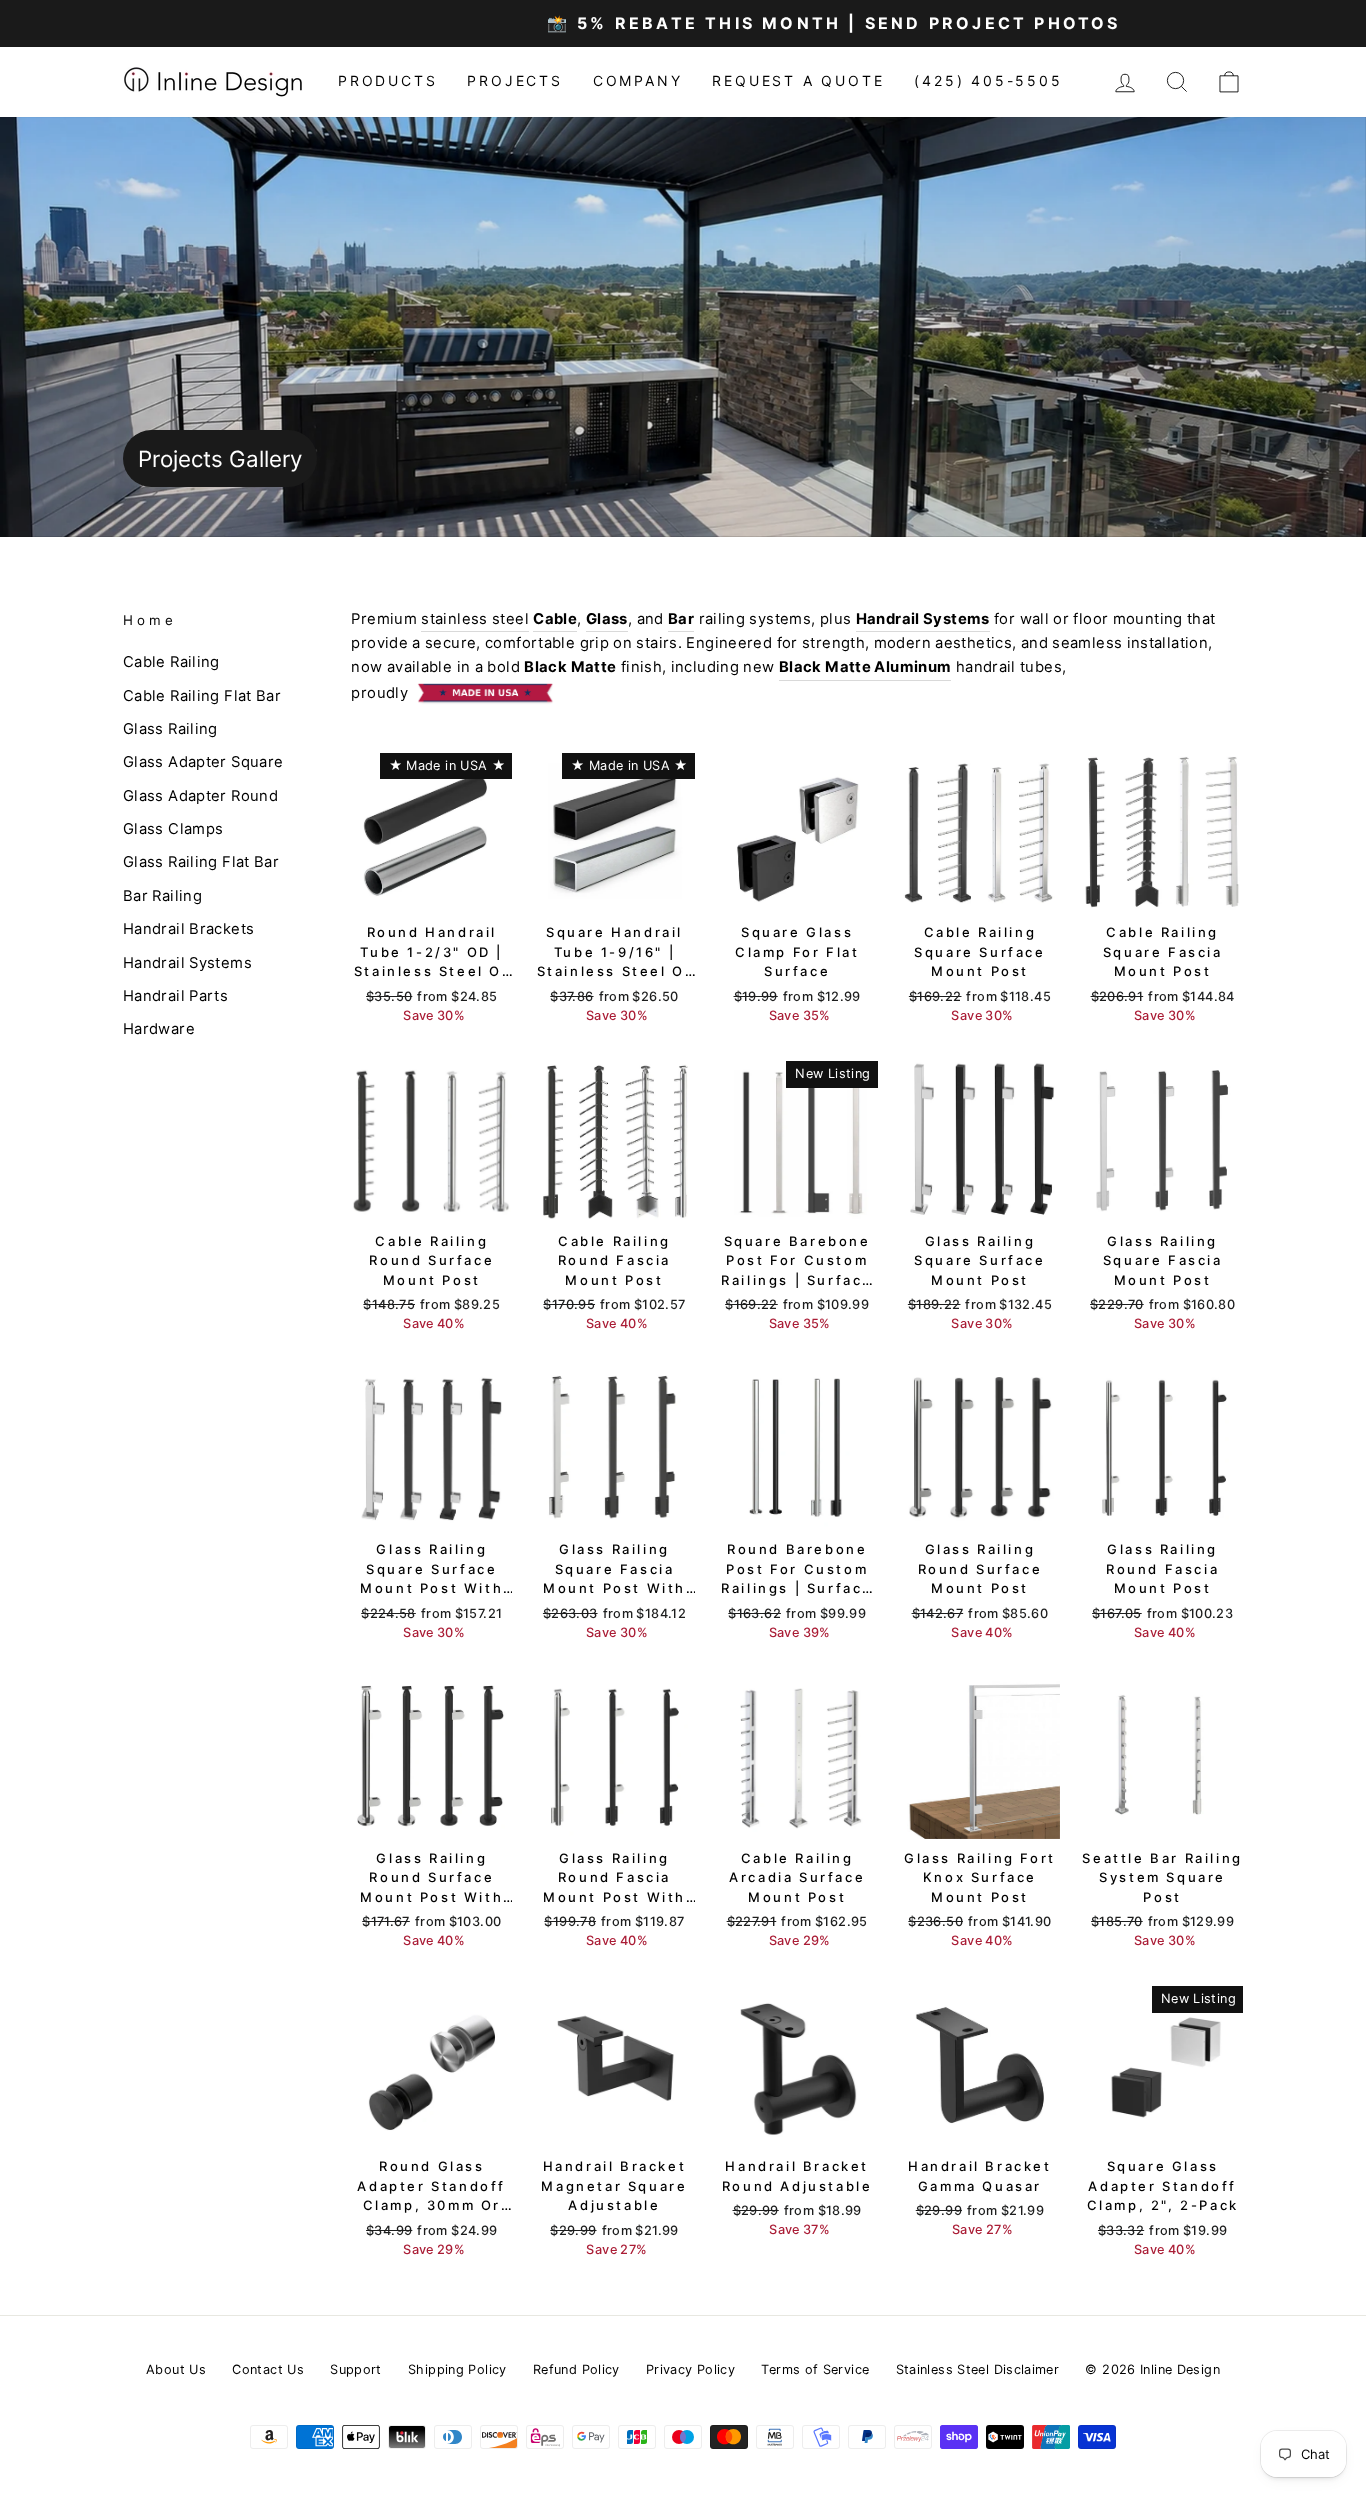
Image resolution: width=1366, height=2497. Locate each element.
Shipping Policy (457, 2369)
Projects (514, 80)
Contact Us (268, 2369)
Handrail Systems (187, 963)
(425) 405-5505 (988, 80)
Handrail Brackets (188, 929)
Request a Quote (798, 80)
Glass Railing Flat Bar (201, 862)
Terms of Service (815, 2369)
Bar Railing (162, 896)
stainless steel (475, 619)
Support (356, 2369)
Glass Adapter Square (203, 762)
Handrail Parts (175, 996)
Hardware (159, 1029)
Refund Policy (576, 2369)
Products (387, 80)
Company (638, 80)
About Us (176, 2369)
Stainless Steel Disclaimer (978, 2369)
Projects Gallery (220, 458)
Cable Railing (171, 662)
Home (150, 620)
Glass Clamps (173, 829)
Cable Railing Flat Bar (202, 696)
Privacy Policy (690, 2369)
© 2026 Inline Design (1152, 2369)
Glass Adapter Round (200, 796)
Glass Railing (170, 729)
